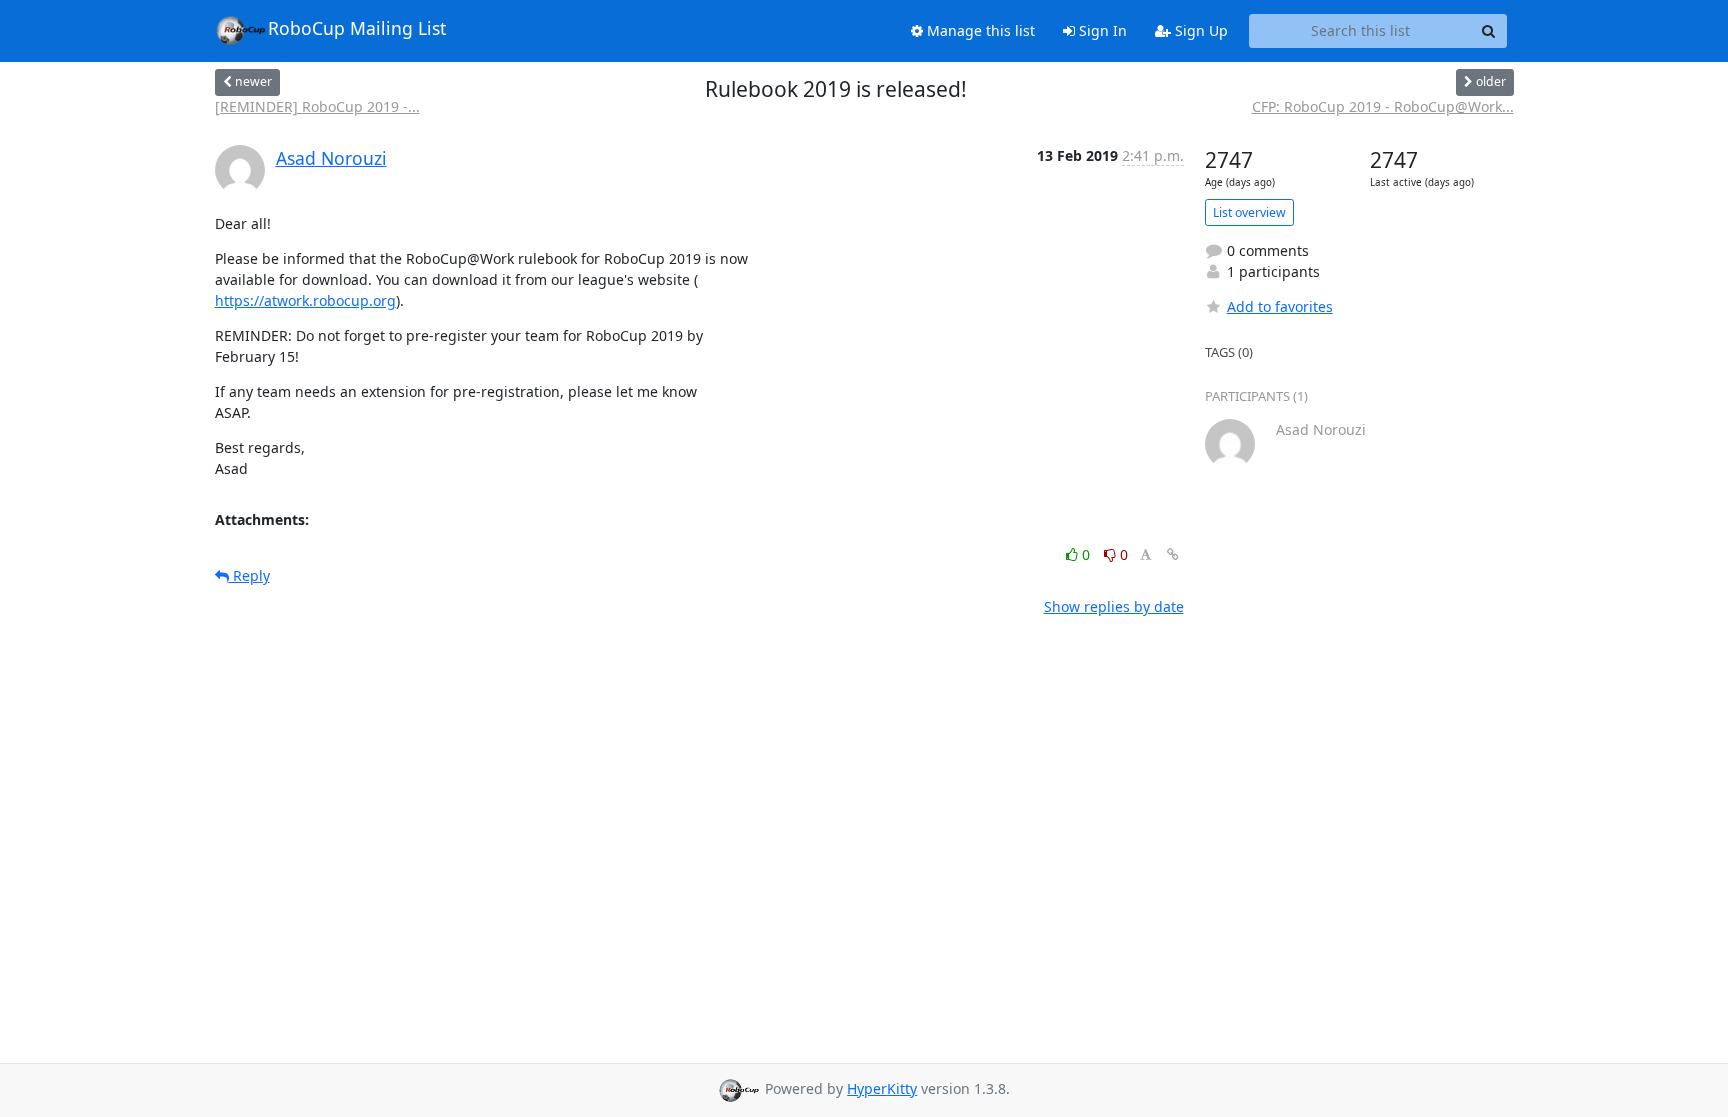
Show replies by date (1114, 606)
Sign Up (1199, 30)
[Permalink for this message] (1173, 554)
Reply (249, 575)
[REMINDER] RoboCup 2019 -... (317, 106)
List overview (1249, 212)
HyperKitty (882, 1088)
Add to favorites (1280, 306)
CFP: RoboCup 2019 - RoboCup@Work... (1383, 106)
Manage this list (979, 30)
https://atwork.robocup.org (305, 300)
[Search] (1489, 31)
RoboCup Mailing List (357, 28)
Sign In (1101, 30)
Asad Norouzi (331, 158)
